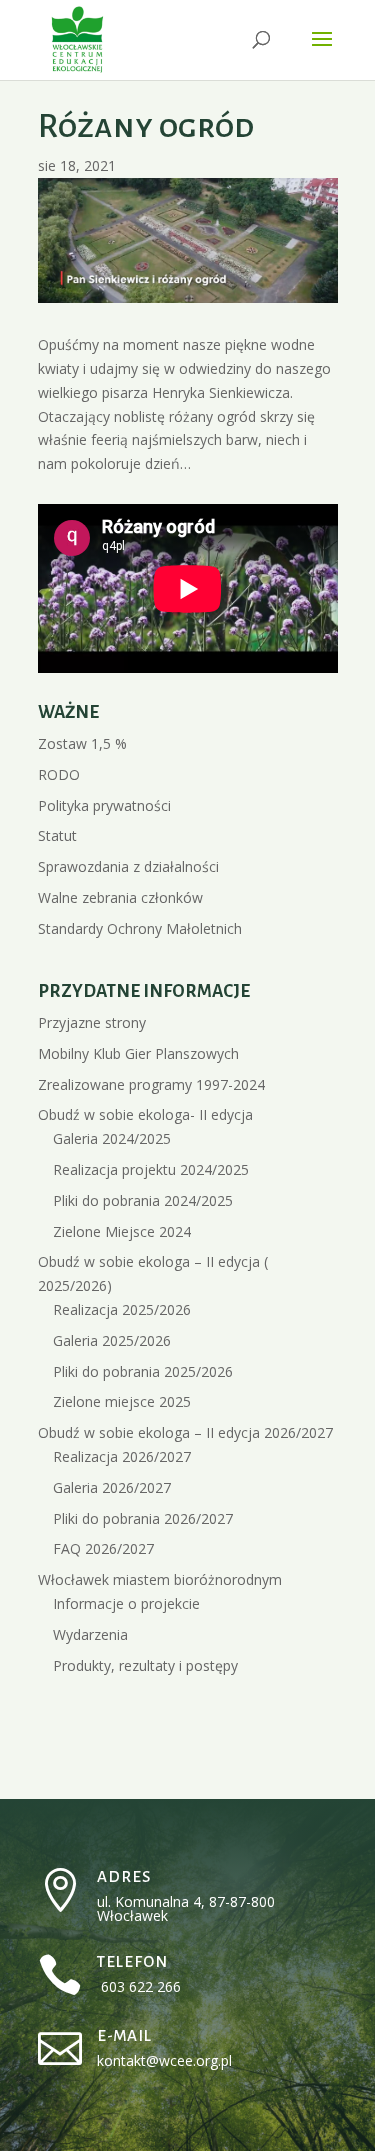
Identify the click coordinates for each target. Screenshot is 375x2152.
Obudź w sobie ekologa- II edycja (145, 1114)
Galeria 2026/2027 (112, 1487)
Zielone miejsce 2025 (122, 1401)
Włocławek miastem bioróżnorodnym (160, 1579)
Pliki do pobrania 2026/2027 (143, 1518)
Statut (57, 835)
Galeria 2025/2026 (112, 1340)
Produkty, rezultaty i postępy (145, 1665)
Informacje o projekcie (126, 1603)
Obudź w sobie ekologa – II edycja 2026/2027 (185, 1432)
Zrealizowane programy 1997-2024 (151, 1084)
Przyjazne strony (92, 1022)
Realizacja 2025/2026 (122, 1309)
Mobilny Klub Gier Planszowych (138, 1053)
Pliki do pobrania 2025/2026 (143, 1371)
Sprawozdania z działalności (128, 866)
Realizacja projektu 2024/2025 (151, 1169)
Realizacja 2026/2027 (122, 1456)
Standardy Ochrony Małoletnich (140, 928)
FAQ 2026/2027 (103, 1548)
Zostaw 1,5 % (82, 743)
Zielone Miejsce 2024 (122, 1231)
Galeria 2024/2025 (112, 1138)
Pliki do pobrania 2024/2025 (143, 1200)
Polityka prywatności (104, 805)
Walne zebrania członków (120, 897)
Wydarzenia (90, 1634)
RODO (59, 774)
